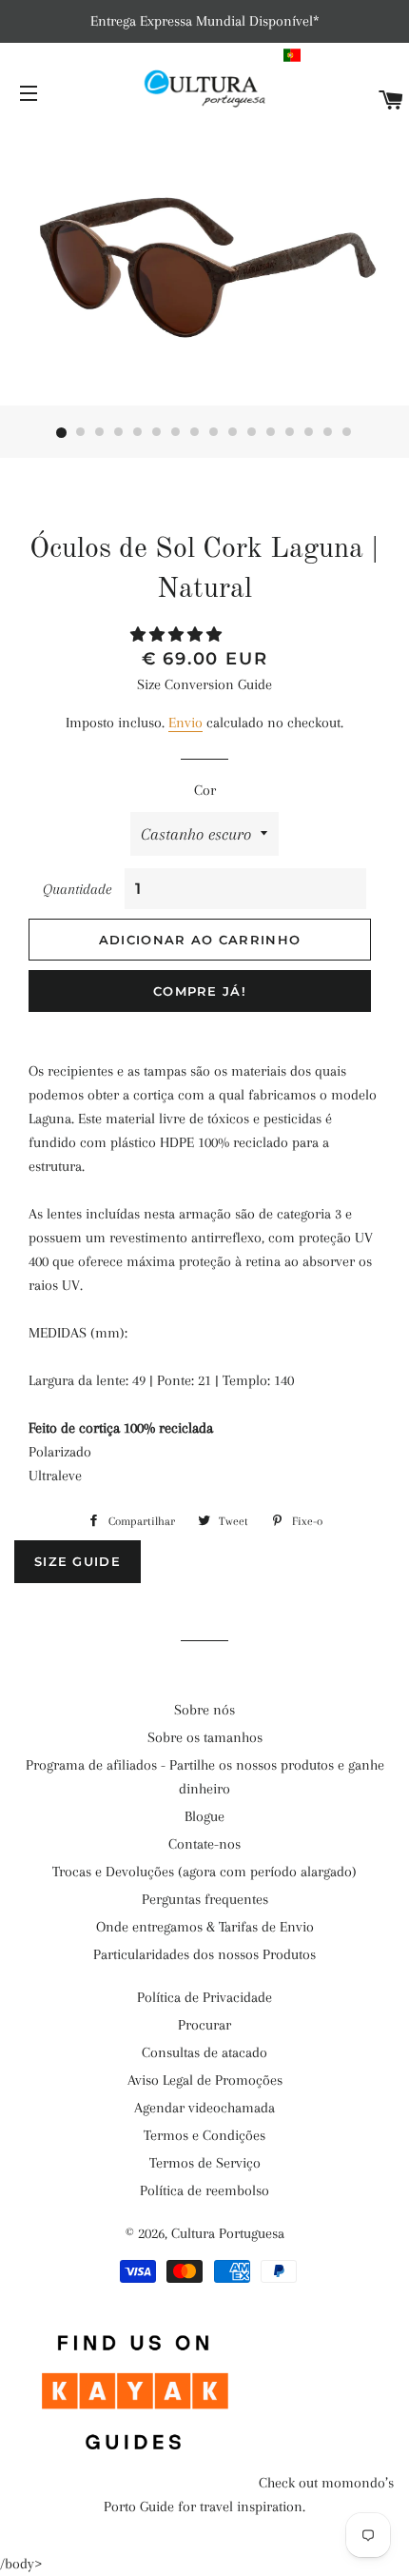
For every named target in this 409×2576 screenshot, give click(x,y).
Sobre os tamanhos (205, 1737)
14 (309, 433)
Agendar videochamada (204, 2108)
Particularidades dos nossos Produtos (204, 1954)
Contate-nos (204, 1844)
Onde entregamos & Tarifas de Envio (205, 1927)
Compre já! (200, 991)
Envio (185, 723)
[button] (344, 55)
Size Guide (78, 1561)
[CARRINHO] (391, 101)
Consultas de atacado (204, 2052)
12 (271, 433)
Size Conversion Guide (204, 684)
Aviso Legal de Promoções (205, 2080)
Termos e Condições (204, 2135)
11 (252, 433)
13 (290, 433)
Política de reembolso (204, 2190)
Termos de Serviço (205, 2163)
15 (328, 433)
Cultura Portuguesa (228, 2233)
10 (233, 433)
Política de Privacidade (204, 1997)
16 (347, 433)
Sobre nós (204, 1710)
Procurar (204, 2025)
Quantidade (77, 889)
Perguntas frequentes (205, 1899)
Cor (205, 790)
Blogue (204, 1816)
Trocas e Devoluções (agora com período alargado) (204, 1872)
